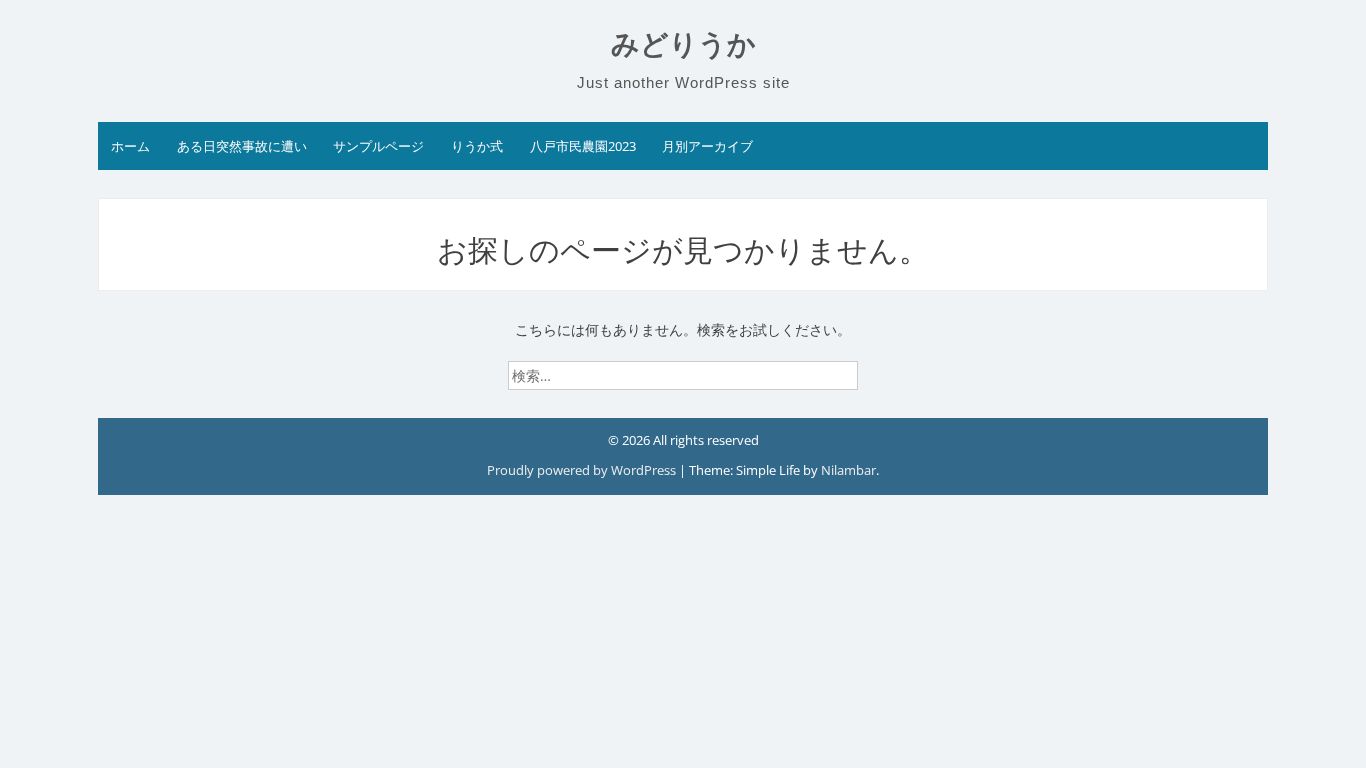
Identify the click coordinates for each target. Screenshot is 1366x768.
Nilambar (848, 470)
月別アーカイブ (707, 146)
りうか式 (477, 146)
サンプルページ (378, 146)
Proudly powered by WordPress (583, 470)
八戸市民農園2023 (583, 146)
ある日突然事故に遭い (242, 146)
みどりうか (683, 44)
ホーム (130, 146)
